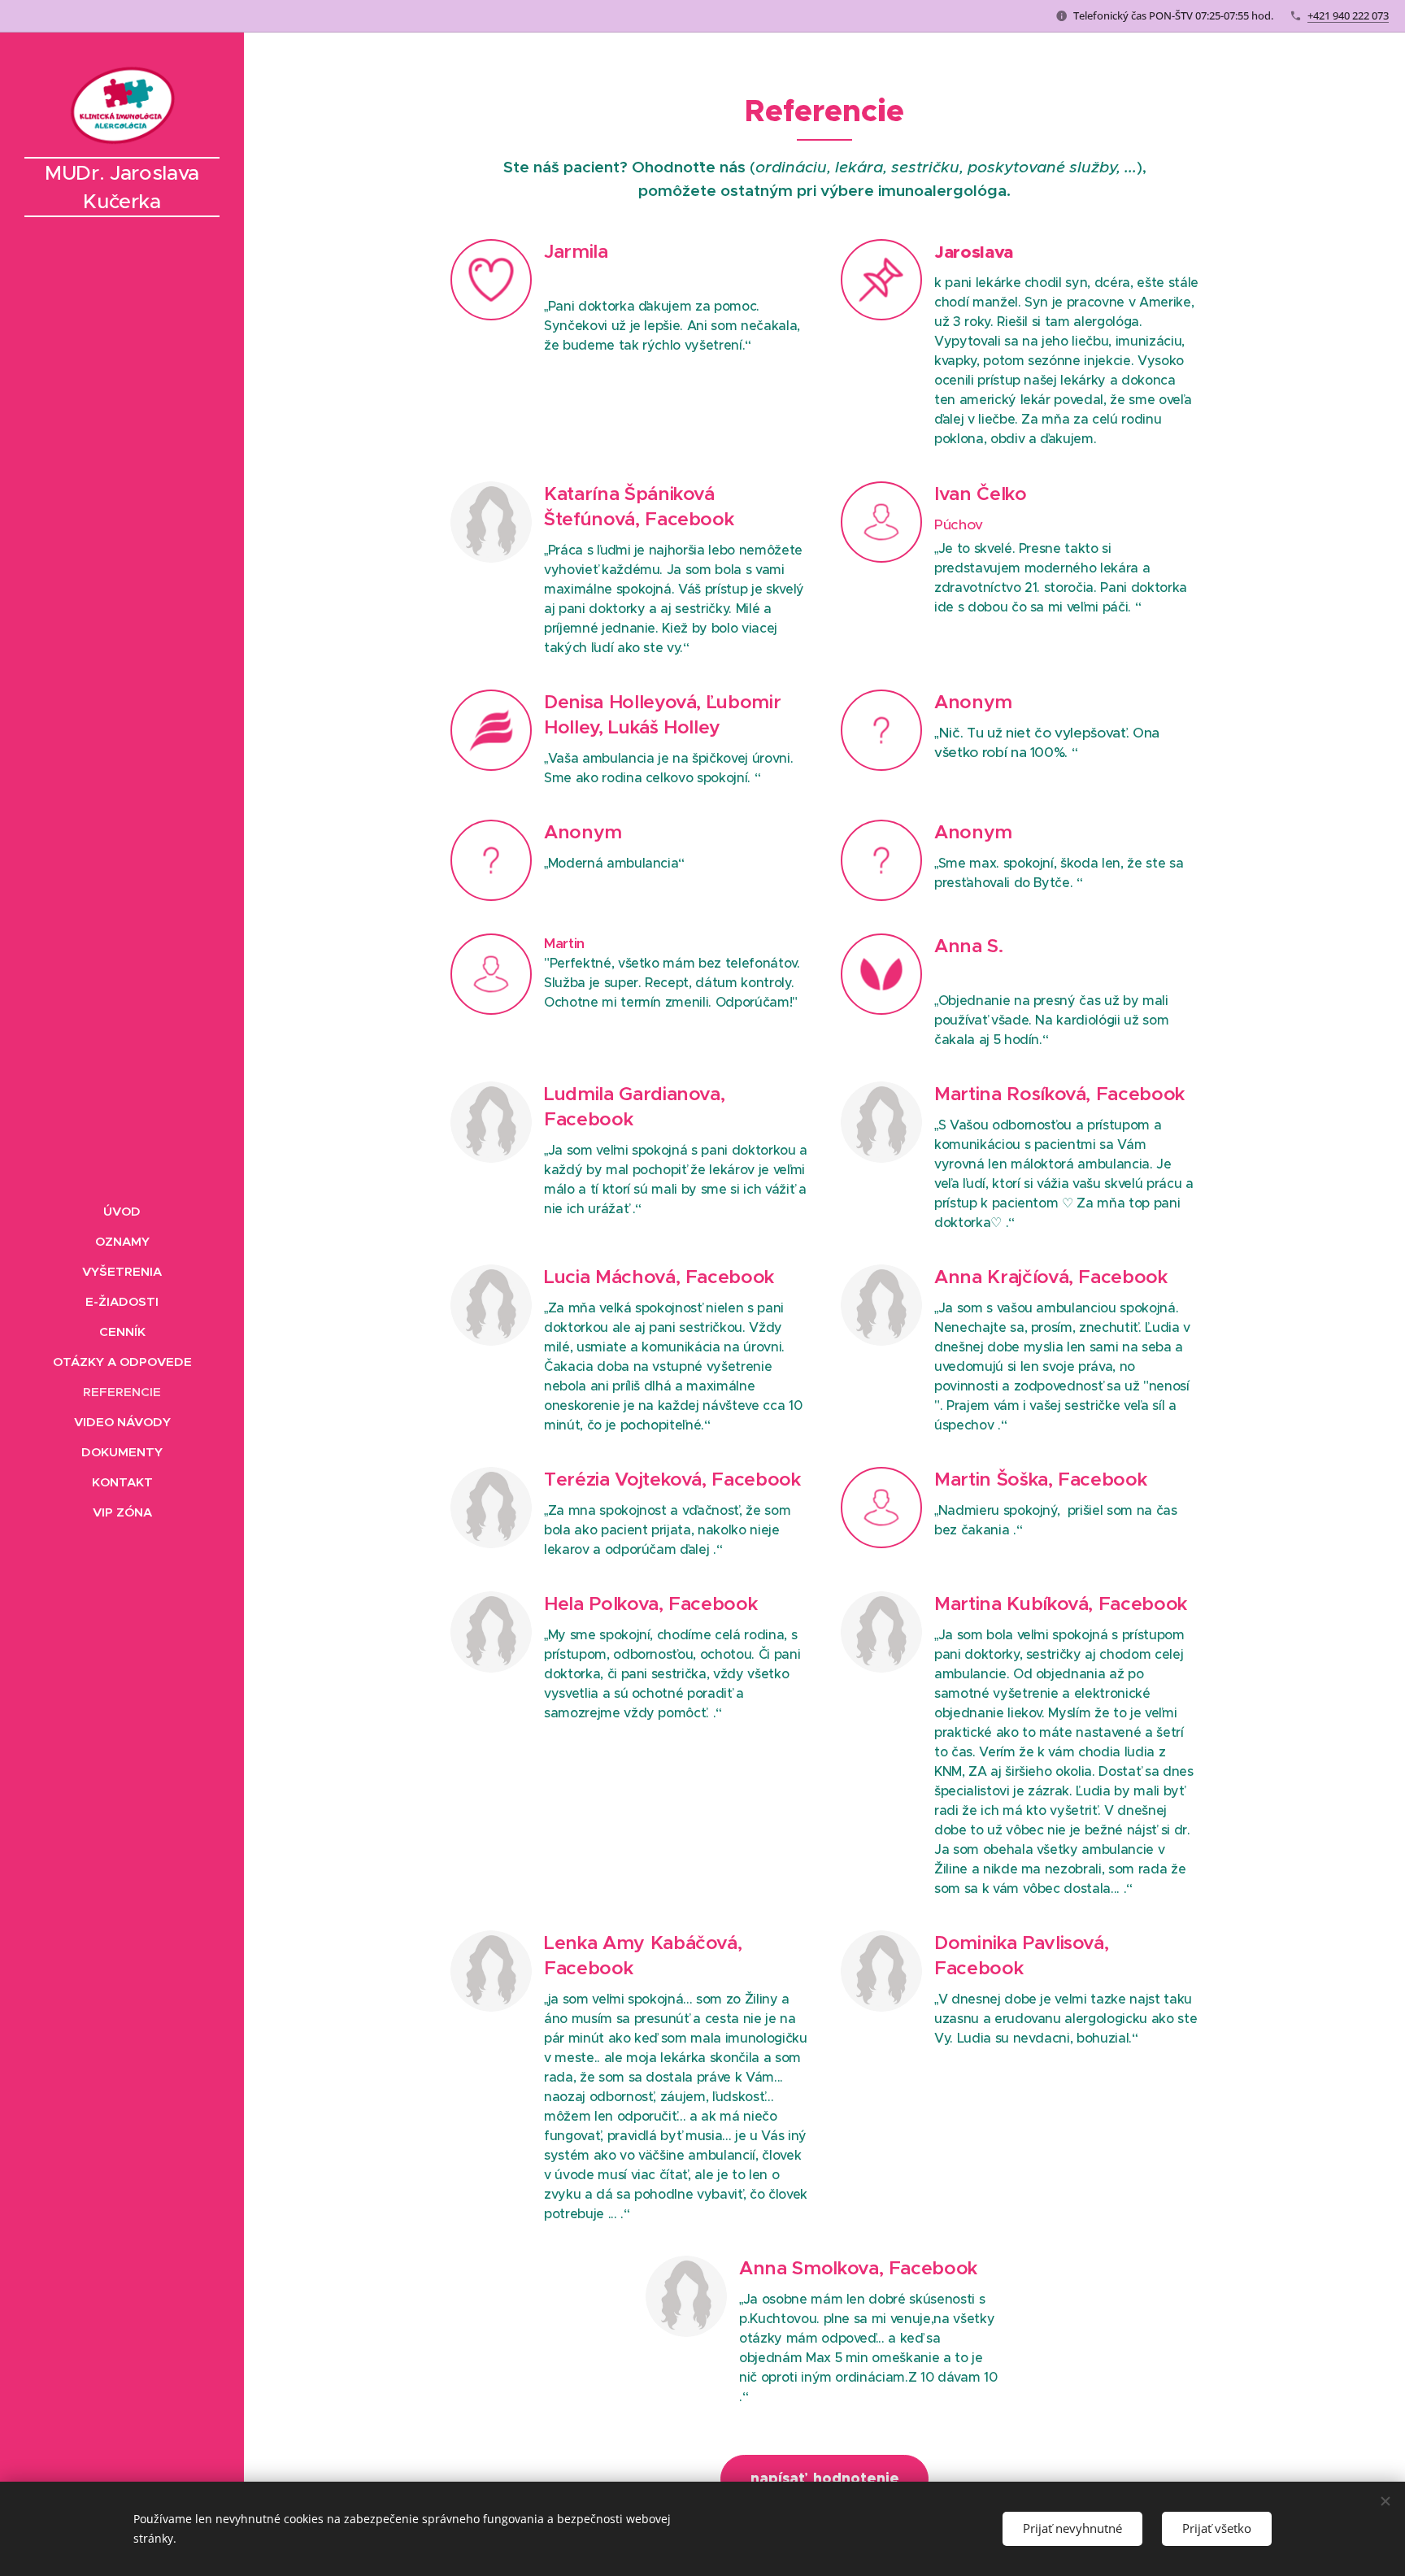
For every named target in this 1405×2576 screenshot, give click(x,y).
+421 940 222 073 (1348, 15)
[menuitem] (122, 1211)
